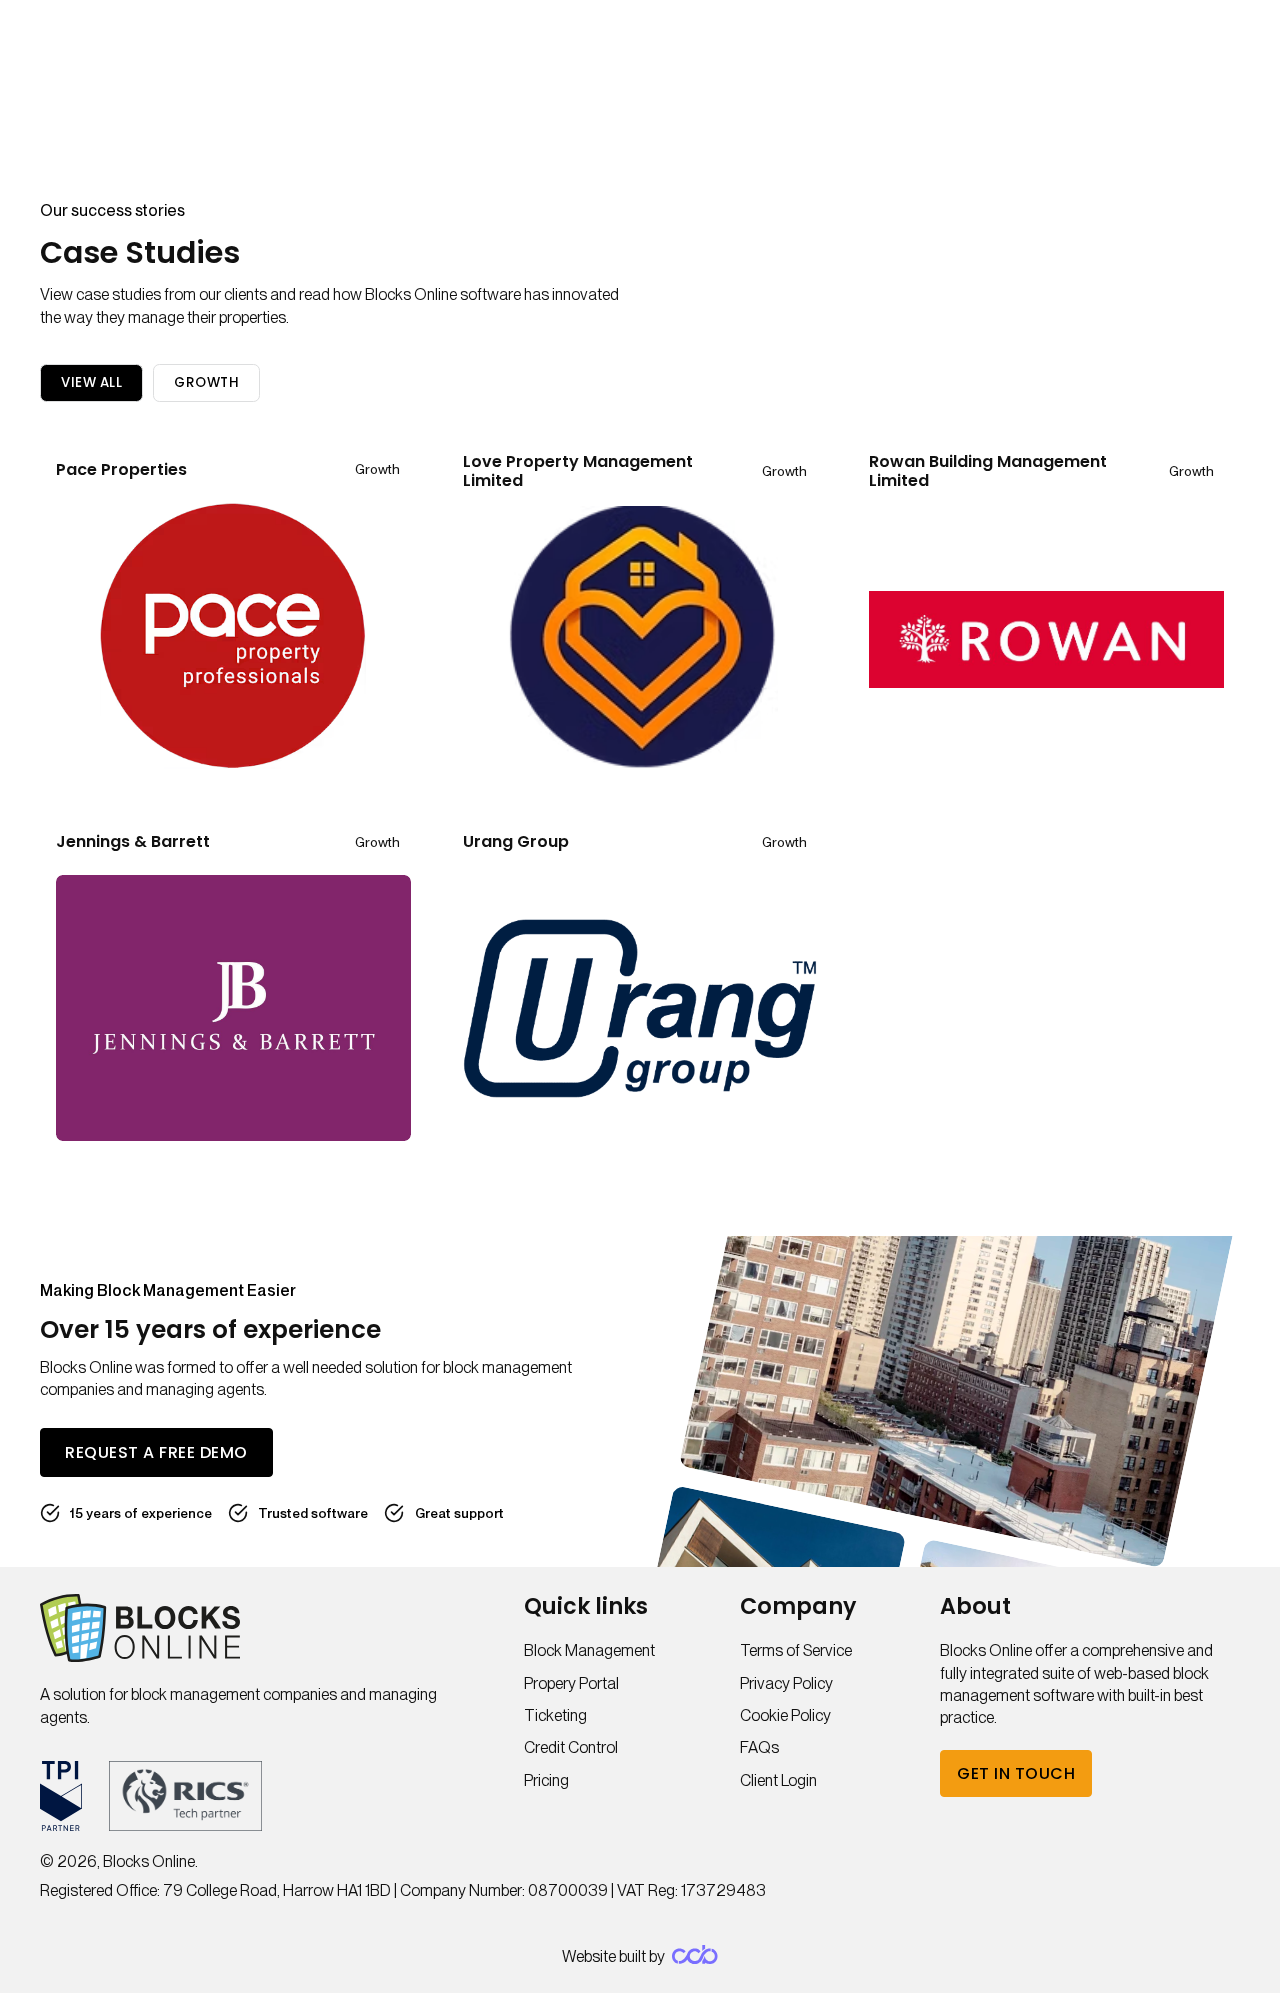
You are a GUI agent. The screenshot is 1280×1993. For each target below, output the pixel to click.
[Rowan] (1046, 637)
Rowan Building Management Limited (988, 471)
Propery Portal (571, 1683)
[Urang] (640, 1006)
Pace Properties (121, 469)
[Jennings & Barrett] (233, 1006)
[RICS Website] (186, 1796)
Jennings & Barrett (133, 841)
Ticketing (555, 1715)
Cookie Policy (785, 1715)
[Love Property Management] (640, 637)
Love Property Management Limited (578, 471)
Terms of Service (796, 1650)
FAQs (759, 1747)
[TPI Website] (61, 1796)
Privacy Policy (786, 1683)
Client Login (778, 1780)
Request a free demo (156, 1452)
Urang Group (516, 841)
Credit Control (571, 1747)
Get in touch (1016, 1773)
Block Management (589, 1650)
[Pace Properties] (233, 634)
